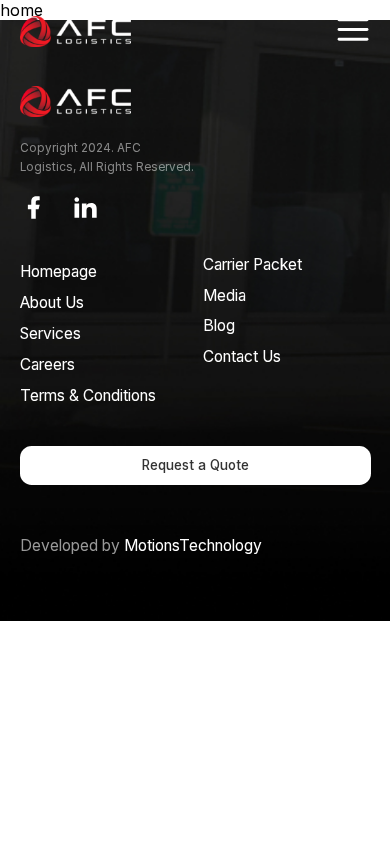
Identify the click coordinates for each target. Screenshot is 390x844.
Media (224, 295)
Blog (219, 325)
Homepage (58, 271)
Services (50, 333)
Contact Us (242, 356)
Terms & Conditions (88, 395)
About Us (52, 302)
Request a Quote (195, 465)
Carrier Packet (252, 264)
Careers (47, 364)
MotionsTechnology (193, 545)
